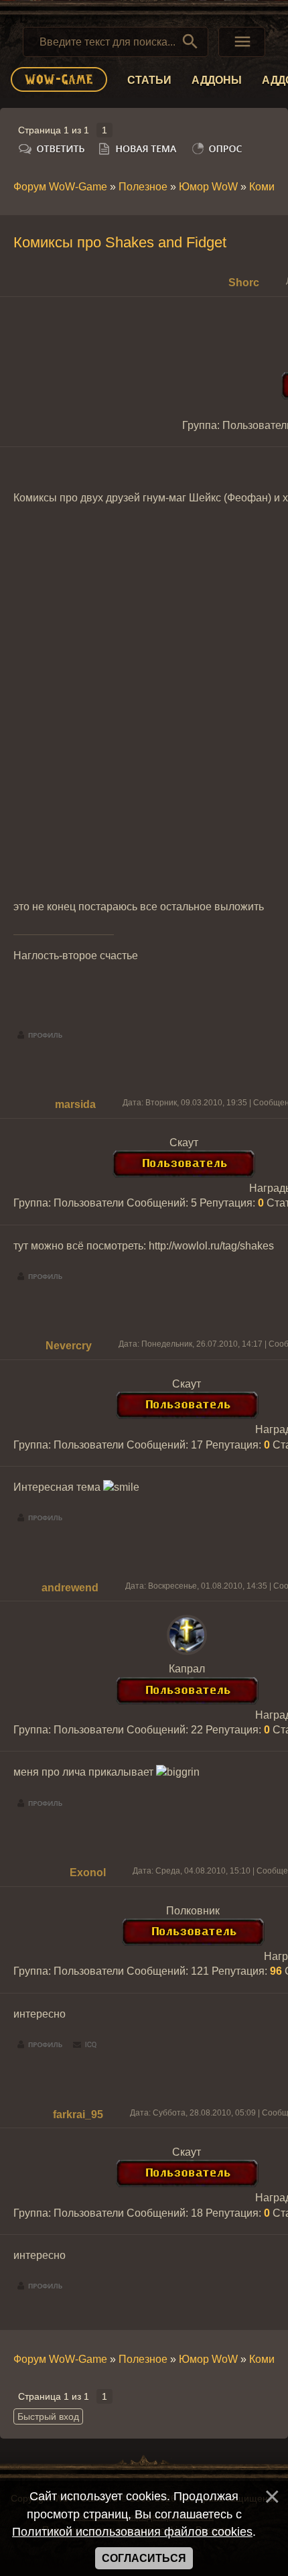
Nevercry (69, 1346)
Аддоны (217, 80)
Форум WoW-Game (60, 187)
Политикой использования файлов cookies (132, 2532)
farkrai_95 (78, 2114)
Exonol (88, 1873)
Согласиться (144, 2558)
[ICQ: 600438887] (85, 2045)
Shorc (244, 283)
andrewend (70, 1588)
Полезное (143, 187)
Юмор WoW (208, 187)
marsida (75, 1104)
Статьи (149, 80)
